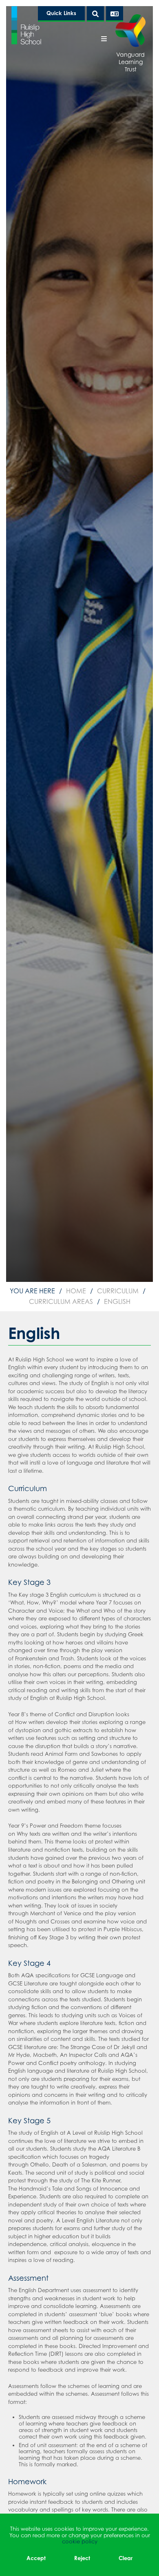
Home (76, 1291)
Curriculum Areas (61, 1301)
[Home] (26, 25)
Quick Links (61, 13)
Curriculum (118, 1291)
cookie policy (80, 2541)
